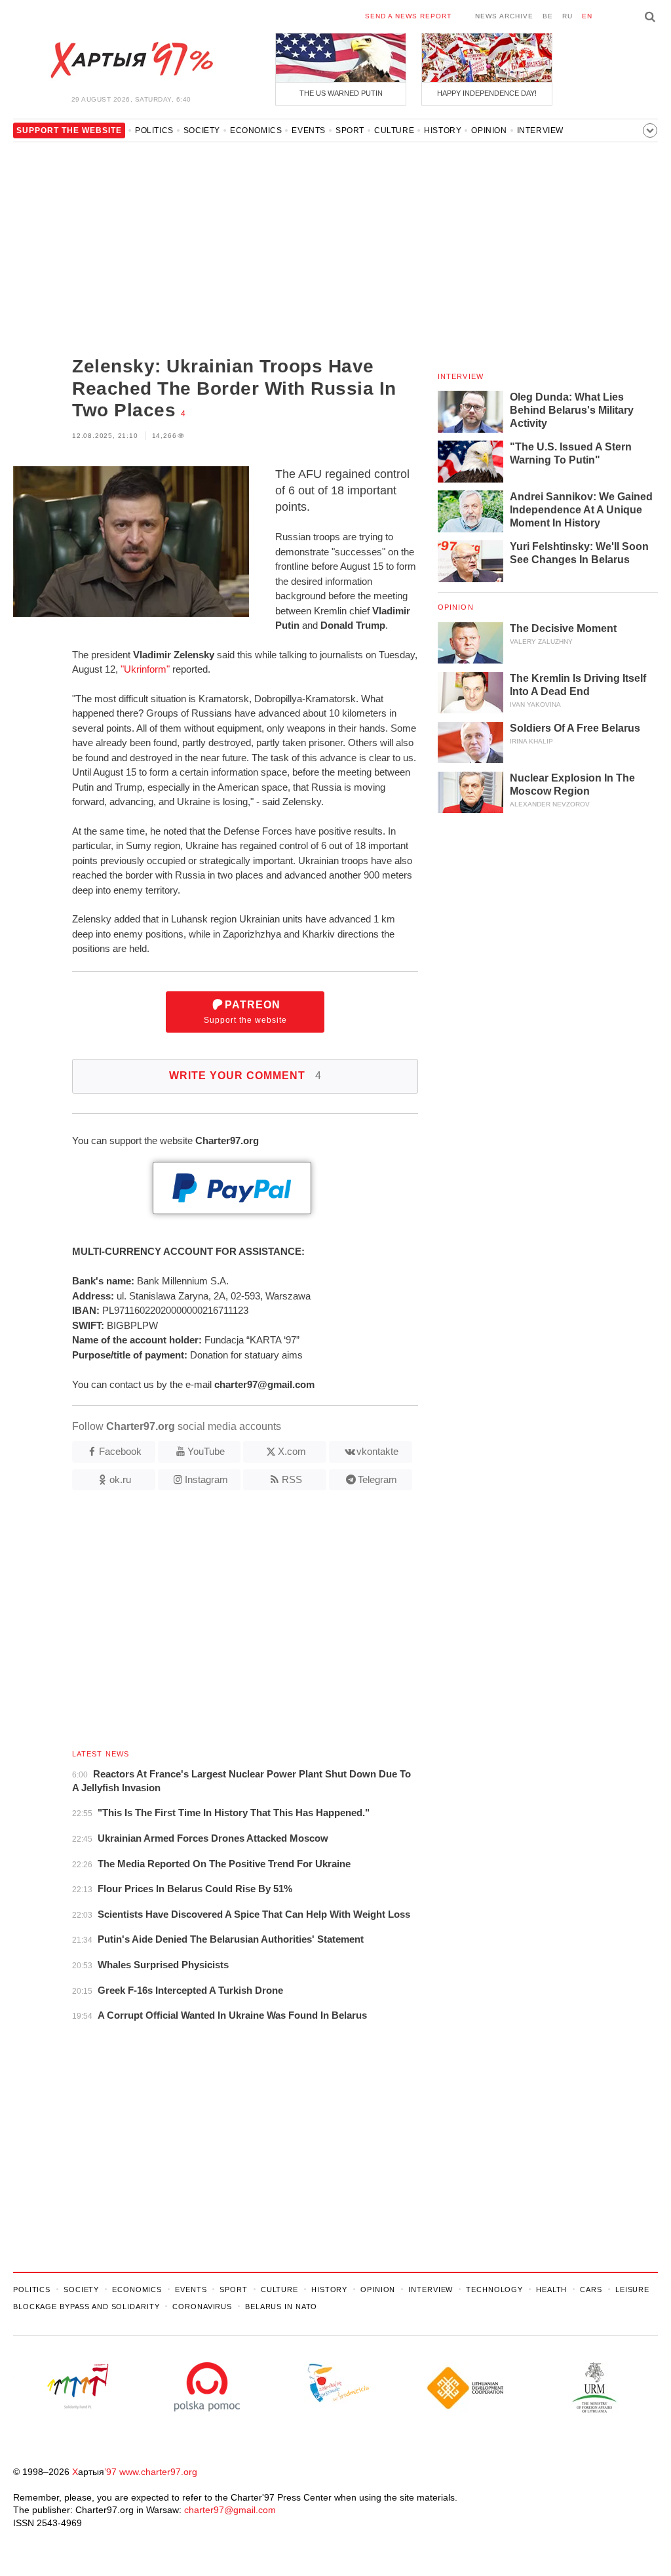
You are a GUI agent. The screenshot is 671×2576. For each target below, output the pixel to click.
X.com (292, 1451)
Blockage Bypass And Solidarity (86, 2307)
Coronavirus (202, 2307)
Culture (394, 130)
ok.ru (120, 1479)
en (587, 16)
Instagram (206, 1479)
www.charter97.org (158, 2472)
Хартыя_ (131, 60)
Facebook (120, 1451)
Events (309, 130)
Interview (540, 130)
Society (202, 130)
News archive (504, 16)
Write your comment (245, 1076)
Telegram (377, 1479)
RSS (292, 1479)
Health (551, 2289)
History (443, 130)
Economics (256, 130)
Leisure (632, 2289)
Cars (591, 2289)
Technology (494, 2289)
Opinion (489, 130)
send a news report (408, 16)
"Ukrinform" (145, 669)
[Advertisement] (216, 250)
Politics (154, 130)
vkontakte (377, 1451)
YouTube (206, 1451)
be (548, 16)
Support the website (245, 1012)
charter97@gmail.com (230, 2510)
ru (567, 16)
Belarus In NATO (281, 2307)
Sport (350, 130)
